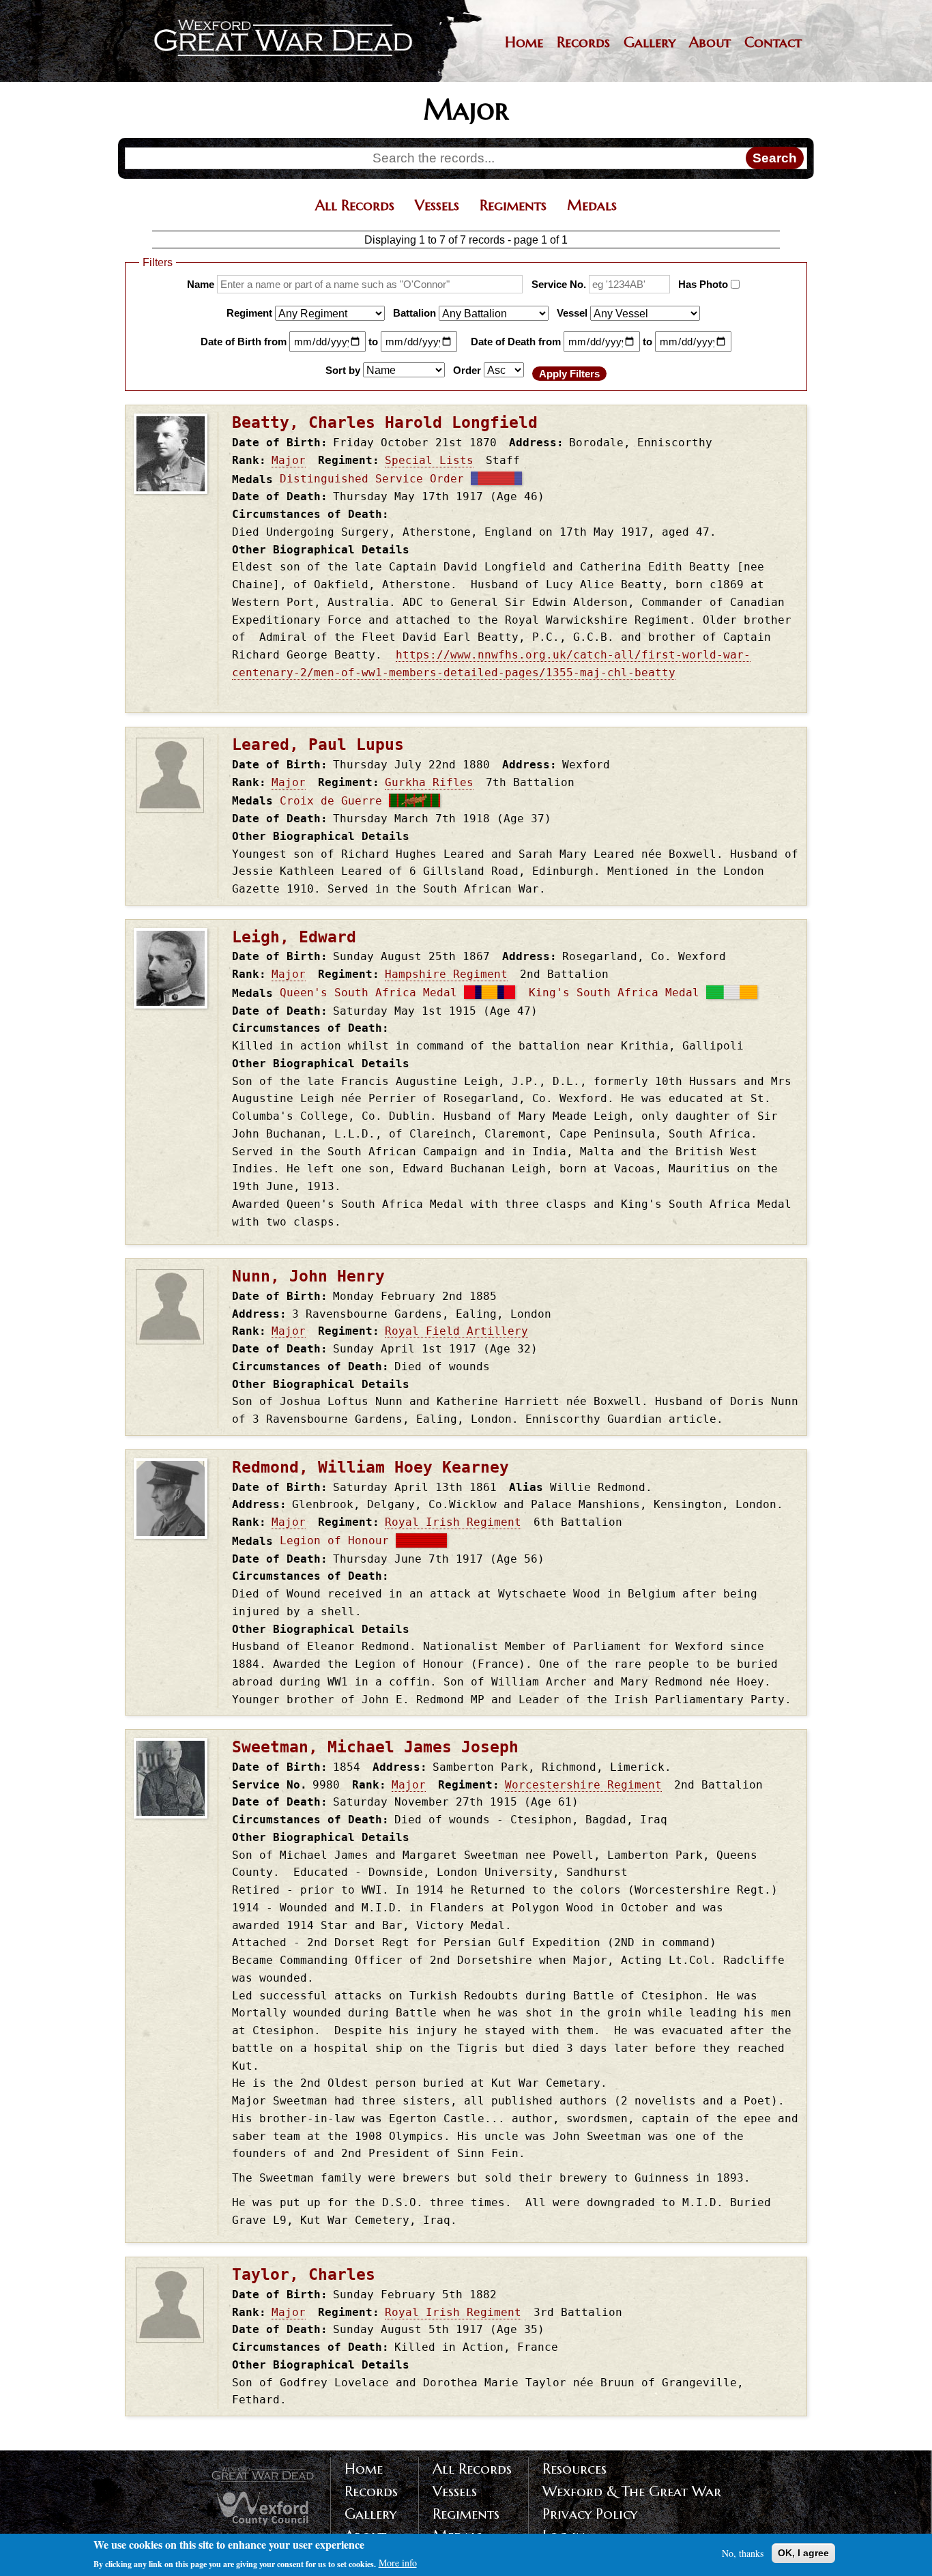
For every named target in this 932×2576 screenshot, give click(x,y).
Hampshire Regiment (446, 974)
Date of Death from (516, 341)
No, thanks (743, 2553)
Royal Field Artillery (456, 1331)
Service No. (559, 284)
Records (583, 42)
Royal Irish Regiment (453, 1522)
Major (289, 460)
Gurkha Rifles (429, 782)
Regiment (249, 312)
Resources (574, 2469)
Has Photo (703, 284)
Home (524, 42)
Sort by (343, 370)
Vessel (572, 312)
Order (467, 370)
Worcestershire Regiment (583, 1785)
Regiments (513, 205)
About (710, 42)
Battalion (414, 312)
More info (398, 2563)
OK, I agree (803, 2553)
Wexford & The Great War (632, 2491)
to (373, 341)
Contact (773, 42)
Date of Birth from (244, 341)
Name (201, 284)
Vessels (437, 205)
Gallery (650, 42)
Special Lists (429, 460)
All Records (355, 205)
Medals (592, 205)
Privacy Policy (590, 2514)
